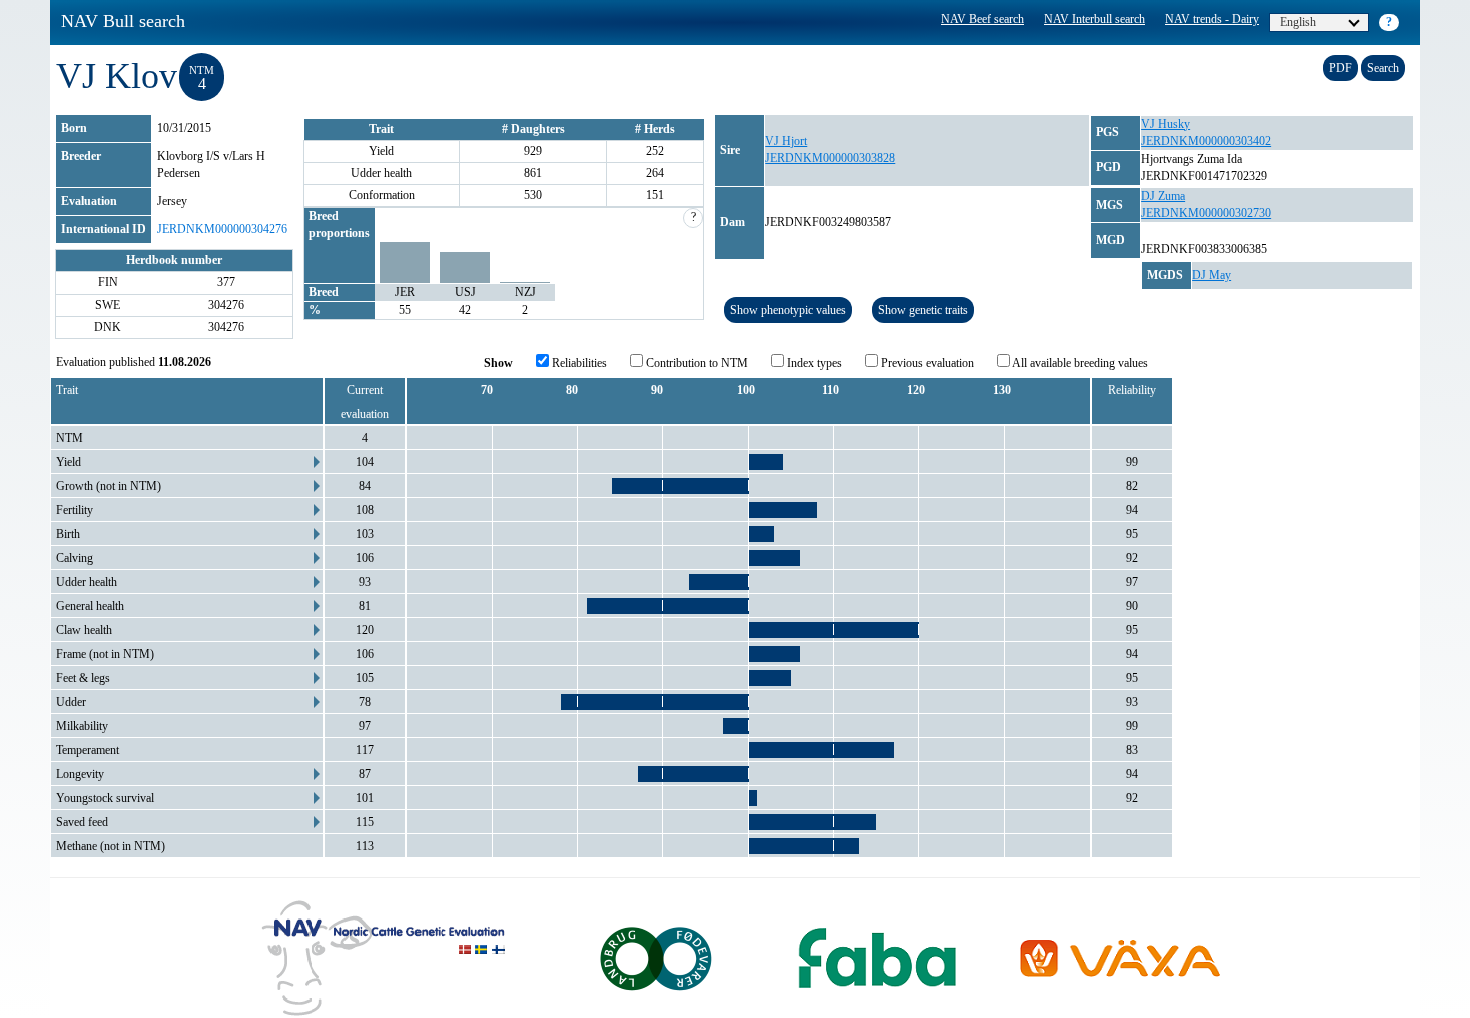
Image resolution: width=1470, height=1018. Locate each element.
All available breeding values (1079, 363)
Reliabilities (578, 363)
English (1298, 22)
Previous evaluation (926, 363)
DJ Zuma (1163, 196)
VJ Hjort (786, 141)
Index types (813, 363)
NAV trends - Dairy (1212, 19)
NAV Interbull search (1094, 19)
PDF (1340, 68)
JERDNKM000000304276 (222, 229)
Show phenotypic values (788, 310)
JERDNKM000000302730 (1206, 213)
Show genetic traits (923, 310)
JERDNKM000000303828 (830, 158)
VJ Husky (1165, 124)
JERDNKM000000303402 (1206, 141)
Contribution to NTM (695, 363)
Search (1383, 68)
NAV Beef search (982, 19)
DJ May (1211, 275)
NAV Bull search (123, 21)
